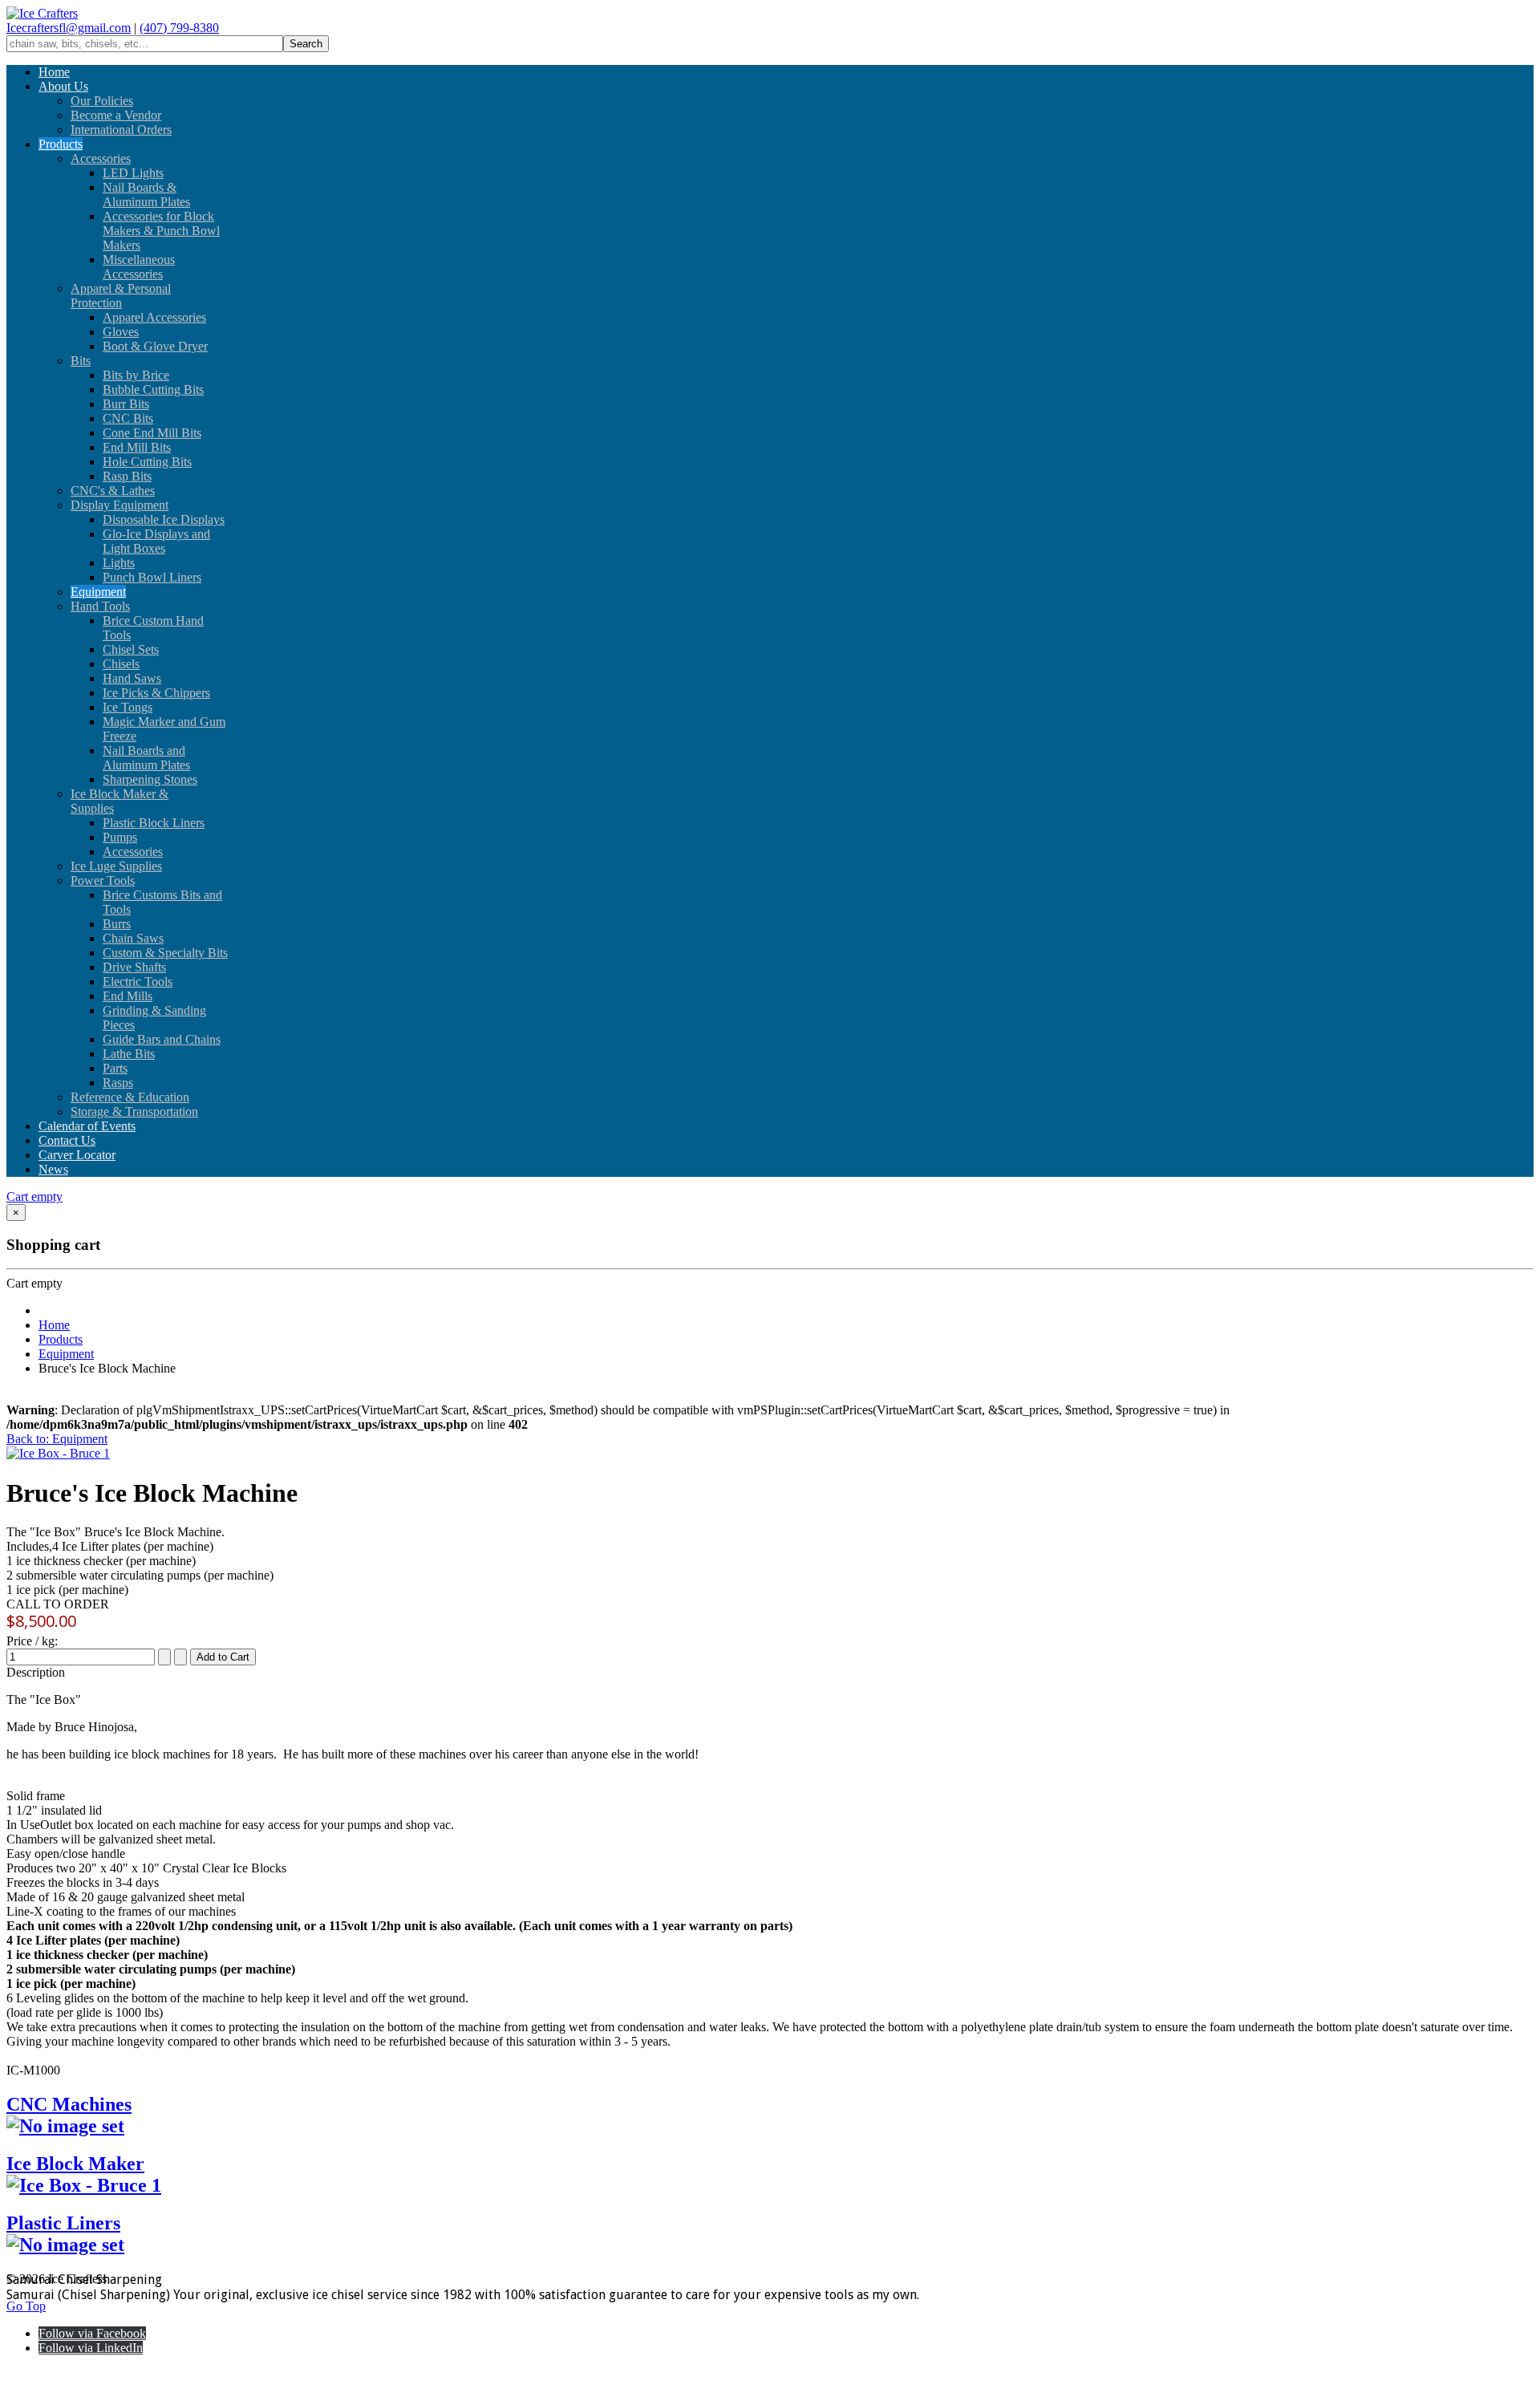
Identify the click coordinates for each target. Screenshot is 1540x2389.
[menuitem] (54, 72)
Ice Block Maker (75, 2164)
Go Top (26, 2306)
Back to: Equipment (57, 1439)
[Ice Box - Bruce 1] (58, 1453)
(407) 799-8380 (179, 28)
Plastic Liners (63, 2223)
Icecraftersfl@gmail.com (69, 28)
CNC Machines (69, 2104)
